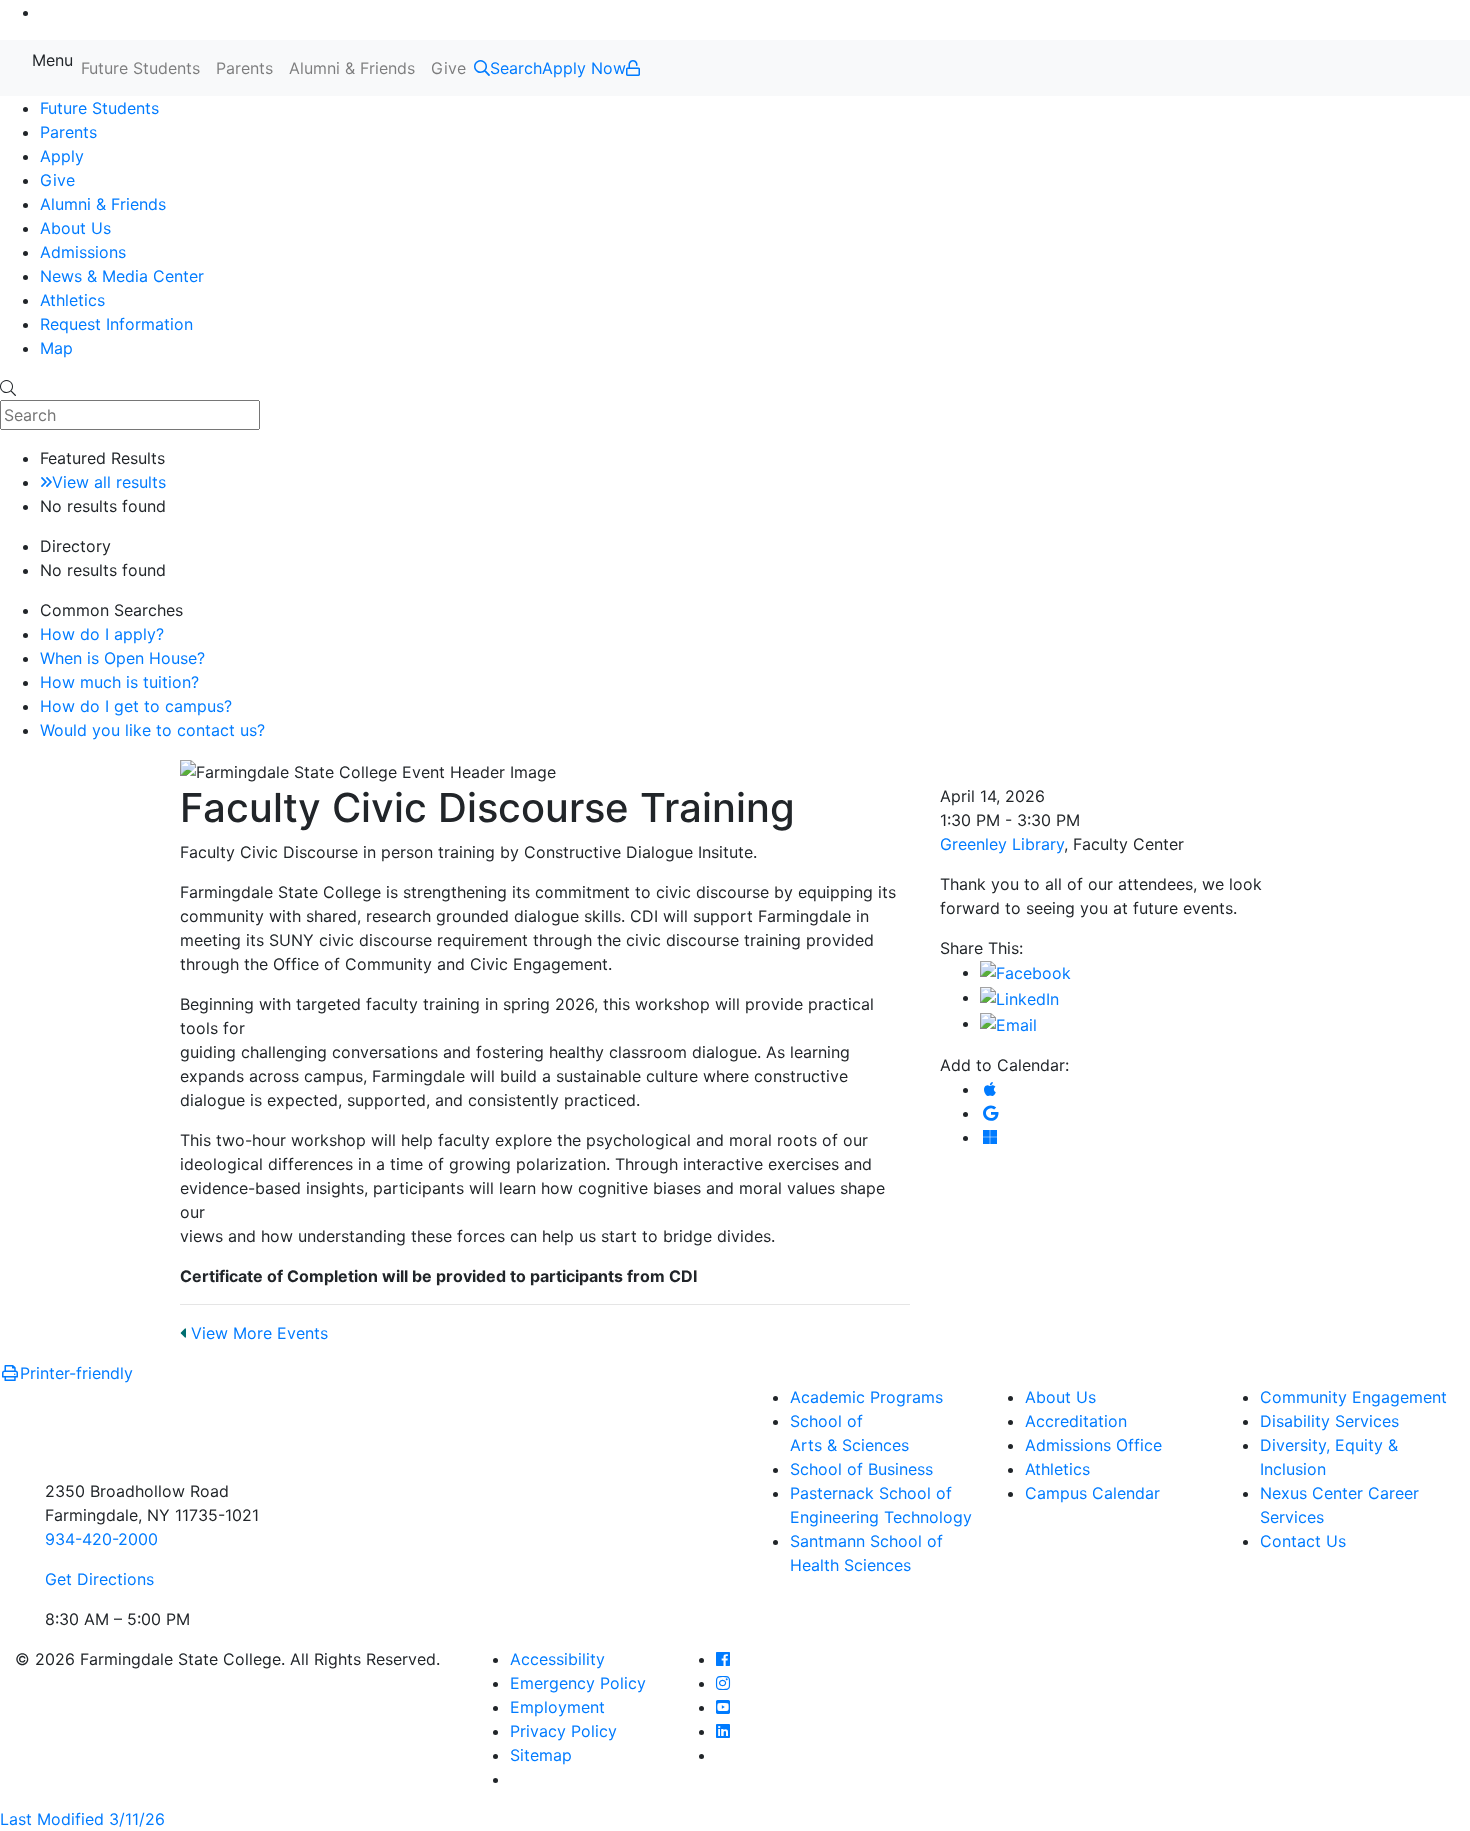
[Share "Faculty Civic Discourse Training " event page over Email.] (1008, 1023)
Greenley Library (1002, 844)
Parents (244, 68)
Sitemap (541, 1755)
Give (448, 68)
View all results (109, 482)
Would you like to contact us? (152, 730)
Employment (557, 1707)
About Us (75, 228)
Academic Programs (866, 1397)
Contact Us (1303, 1541)
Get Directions (99, 1579)
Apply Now (584, 68)
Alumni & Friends (352, 68)
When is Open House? (122, 658)
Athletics (72, 300)
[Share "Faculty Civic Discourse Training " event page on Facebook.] (1025, 972)
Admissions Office (1093, 1445)
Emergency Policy (578, 1683)
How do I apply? (102, 634)
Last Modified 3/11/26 (82, 1819)
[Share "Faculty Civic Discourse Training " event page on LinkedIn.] (1019, 997)
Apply (62, 156)
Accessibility (557, 1659)
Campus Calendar (1092, 1493)
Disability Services (1329, 1421)
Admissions (83, 252)
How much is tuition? (119, 682)
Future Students (140, 68)
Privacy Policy (563, 1731)
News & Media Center (122, 276)
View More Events (257, 1333)
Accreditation (1076, 1421)
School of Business (861, 1469)
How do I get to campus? (136, 706)
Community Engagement (1353, 1397)
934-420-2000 (101, 1539)
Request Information (116, 324)
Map (56, 348)
